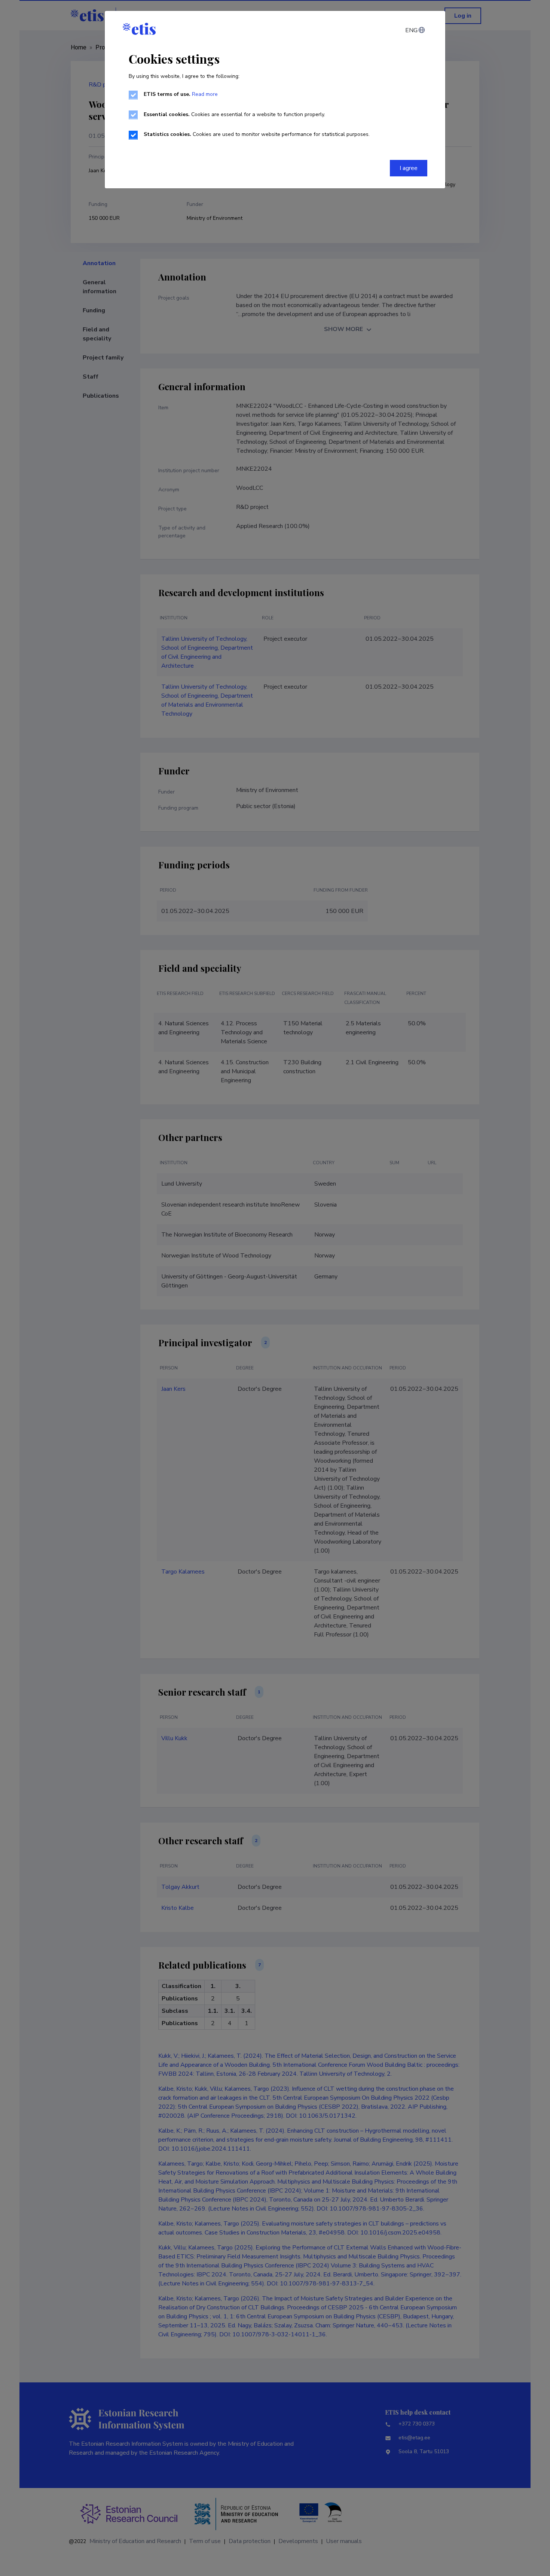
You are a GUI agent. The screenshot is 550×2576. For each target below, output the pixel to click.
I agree (409, 168)
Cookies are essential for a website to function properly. (234, 114)
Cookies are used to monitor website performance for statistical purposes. (257, 134)
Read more (205, 94)
